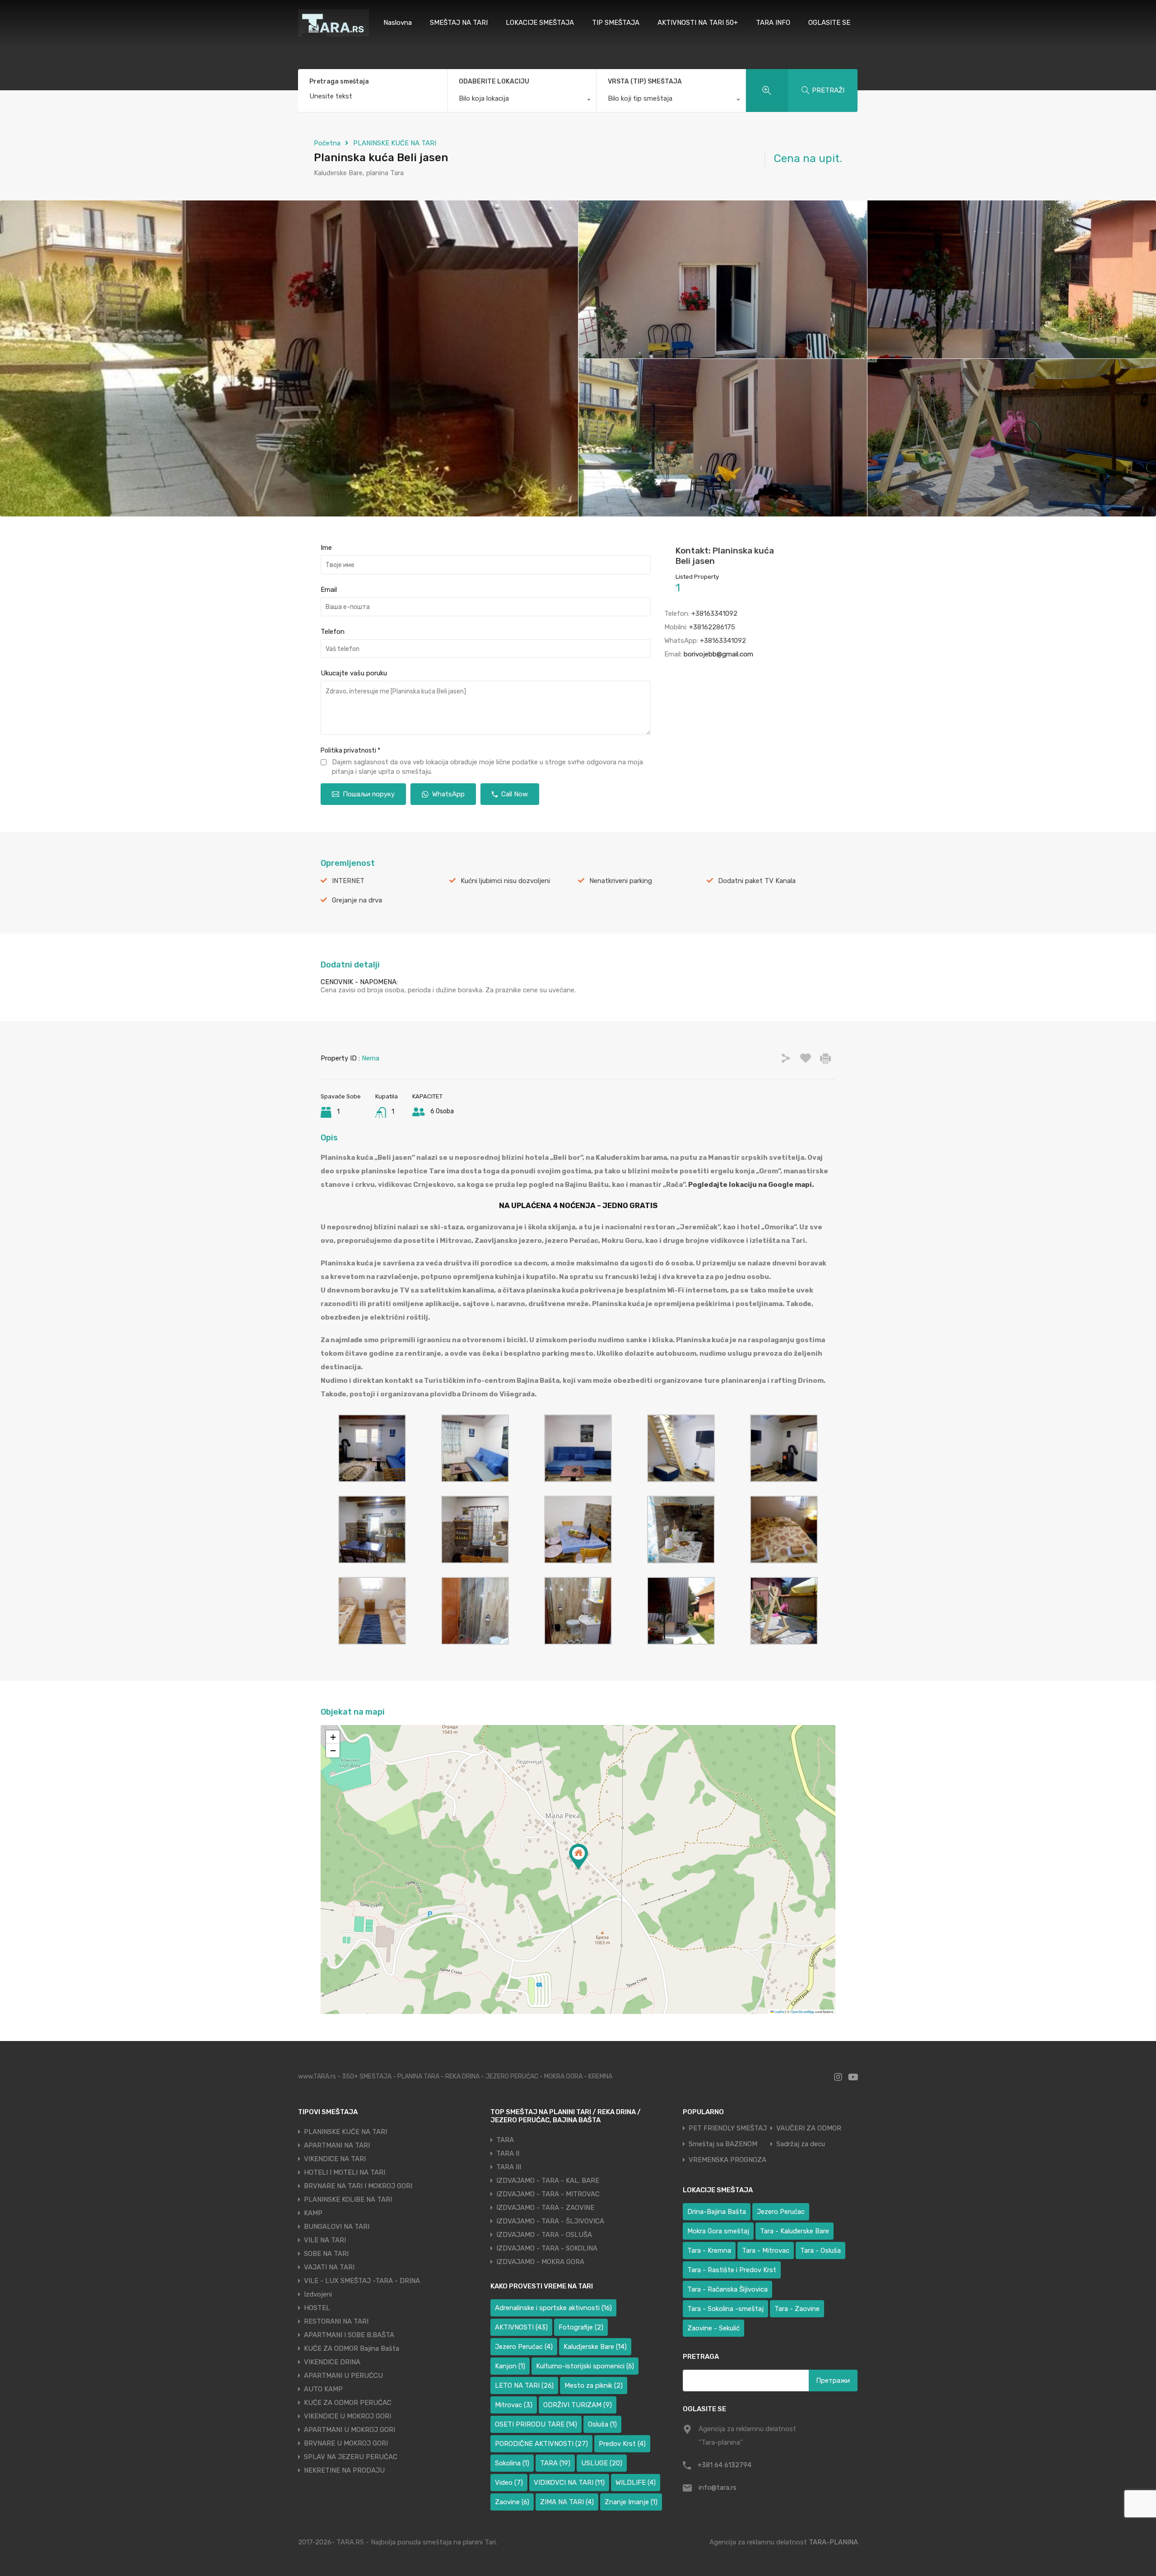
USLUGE (602, 2463)
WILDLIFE (636, 2483)
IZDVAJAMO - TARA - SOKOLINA (547, 2248)
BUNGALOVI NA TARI (337, 2227)
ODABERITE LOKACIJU (494, 81)
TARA (505, 2140)
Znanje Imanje (631, 2502)
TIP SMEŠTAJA (616, 23)
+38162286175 (712, 627)
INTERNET (348, 881)
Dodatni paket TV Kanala (757, 881)
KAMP (313, 2213)
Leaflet (779, 2011)
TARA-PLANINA (833, 2542)
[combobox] (522, 101)
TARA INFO (773, 23)
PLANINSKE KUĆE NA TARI (395, 143)
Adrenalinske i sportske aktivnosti (553, 2308)
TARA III (509, 2167)
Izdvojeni (318, 2294)
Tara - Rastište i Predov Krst (732, 2270)
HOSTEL (317, 2308)
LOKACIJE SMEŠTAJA (540, 23)
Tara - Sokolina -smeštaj (725, 2309)
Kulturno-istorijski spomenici (585, 2366)
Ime (326, 548)
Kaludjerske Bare (595, 2347)
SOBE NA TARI (326, 2254)
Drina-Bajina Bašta (717, 2212)
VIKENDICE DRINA (332, 2362)
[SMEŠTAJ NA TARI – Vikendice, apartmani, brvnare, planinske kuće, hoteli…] (333, 33)
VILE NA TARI (325, 2240)
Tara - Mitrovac (766, 2251)
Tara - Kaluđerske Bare (795, 2231)
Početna (327, 143)
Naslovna (398, 23)
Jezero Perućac (524, 2347)
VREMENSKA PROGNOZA (727, 2160)
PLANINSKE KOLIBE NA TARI (348, 2199)
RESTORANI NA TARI (336, 2321)
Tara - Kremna (709, 2251)
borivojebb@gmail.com (718, 654)
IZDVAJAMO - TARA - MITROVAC (548, 2194)
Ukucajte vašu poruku (354, 673)
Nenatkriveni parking (621, 881)
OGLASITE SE (829, 23)
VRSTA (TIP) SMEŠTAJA (645, 81)
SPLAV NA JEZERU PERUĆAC (351, 2457)
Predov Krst (622, 2444)
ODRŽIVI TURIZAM (578, 2405)
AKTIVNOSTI (521, 2327)
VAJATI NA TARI (329, 2267)
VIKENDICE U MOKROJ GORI (347, 2416)
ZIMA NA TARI (567, 2502)
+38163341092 (714, 614)
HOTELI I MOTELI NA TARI (345, 2172)
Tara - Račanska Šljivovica (727, 2289)
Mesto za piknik (594, 2385)
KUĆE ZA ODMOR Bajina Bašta (352, 2348)
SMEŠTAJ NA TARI (459, 23)
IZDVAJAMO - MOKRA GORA (540, 2262)
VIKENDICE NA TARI (335, 2159)
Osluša (602, 2424)
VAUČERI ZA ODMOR (809, 2128)
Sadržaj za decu (801, 2144)
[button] (578, 1857)
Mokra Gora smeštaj (718, 2231)
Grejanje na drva (357, 900)
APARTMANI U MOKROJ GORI (350, 2430)
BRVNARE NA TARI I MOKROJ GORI (358, 2186)
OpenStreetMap (802, 2011)
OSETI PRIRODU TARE (536, 2424)
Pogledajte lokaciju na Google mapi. (751, 1185)
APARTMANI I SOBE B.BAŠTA (349, 2335)
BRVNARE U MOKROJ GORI (346, 2443)
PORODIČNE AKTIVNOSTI (541, 2444)
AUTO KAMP (323, 2389)
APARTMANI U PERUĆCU (343, 2376)
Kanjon (510, 2366)
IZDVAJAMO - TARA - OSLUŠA (544, 2235)
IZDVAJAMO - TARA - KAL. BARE (548, 2181)
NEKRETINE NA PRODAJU (344, 2470)
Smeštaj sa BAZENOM (723, 2144)
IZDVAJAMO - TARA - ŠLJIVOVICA (550, 2221)
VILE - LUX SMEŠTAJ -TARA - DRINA (362, 2281)
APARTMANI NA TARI (337, 2145)
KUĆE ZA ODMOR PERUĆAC (348, 2403)
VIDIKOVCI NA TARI (569, 2483)
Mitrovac (514, 2405)
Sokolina (512, 2463)
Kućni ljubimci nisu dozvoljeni (505, 881)
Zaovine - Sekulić (713, 2328)
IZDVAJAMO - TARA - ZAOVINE (545, 2208)
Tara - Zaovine (797, 2309)
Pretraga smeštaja (339, 82)
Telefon (333, 632)
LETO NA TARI (524, 2385)
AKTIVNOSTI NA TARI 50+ (698, 23)
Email (329, 590)
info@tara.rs (718, 2488)
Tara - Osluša (820, 2251)
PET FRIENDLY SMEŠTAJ (728, 2128)
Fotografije (581, 2327)
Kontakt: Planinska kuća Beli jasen (725, 556)
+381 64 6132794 (725, 2465)
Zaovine (512, 2502)
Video (509, 2483)
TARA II (508, 2153)
